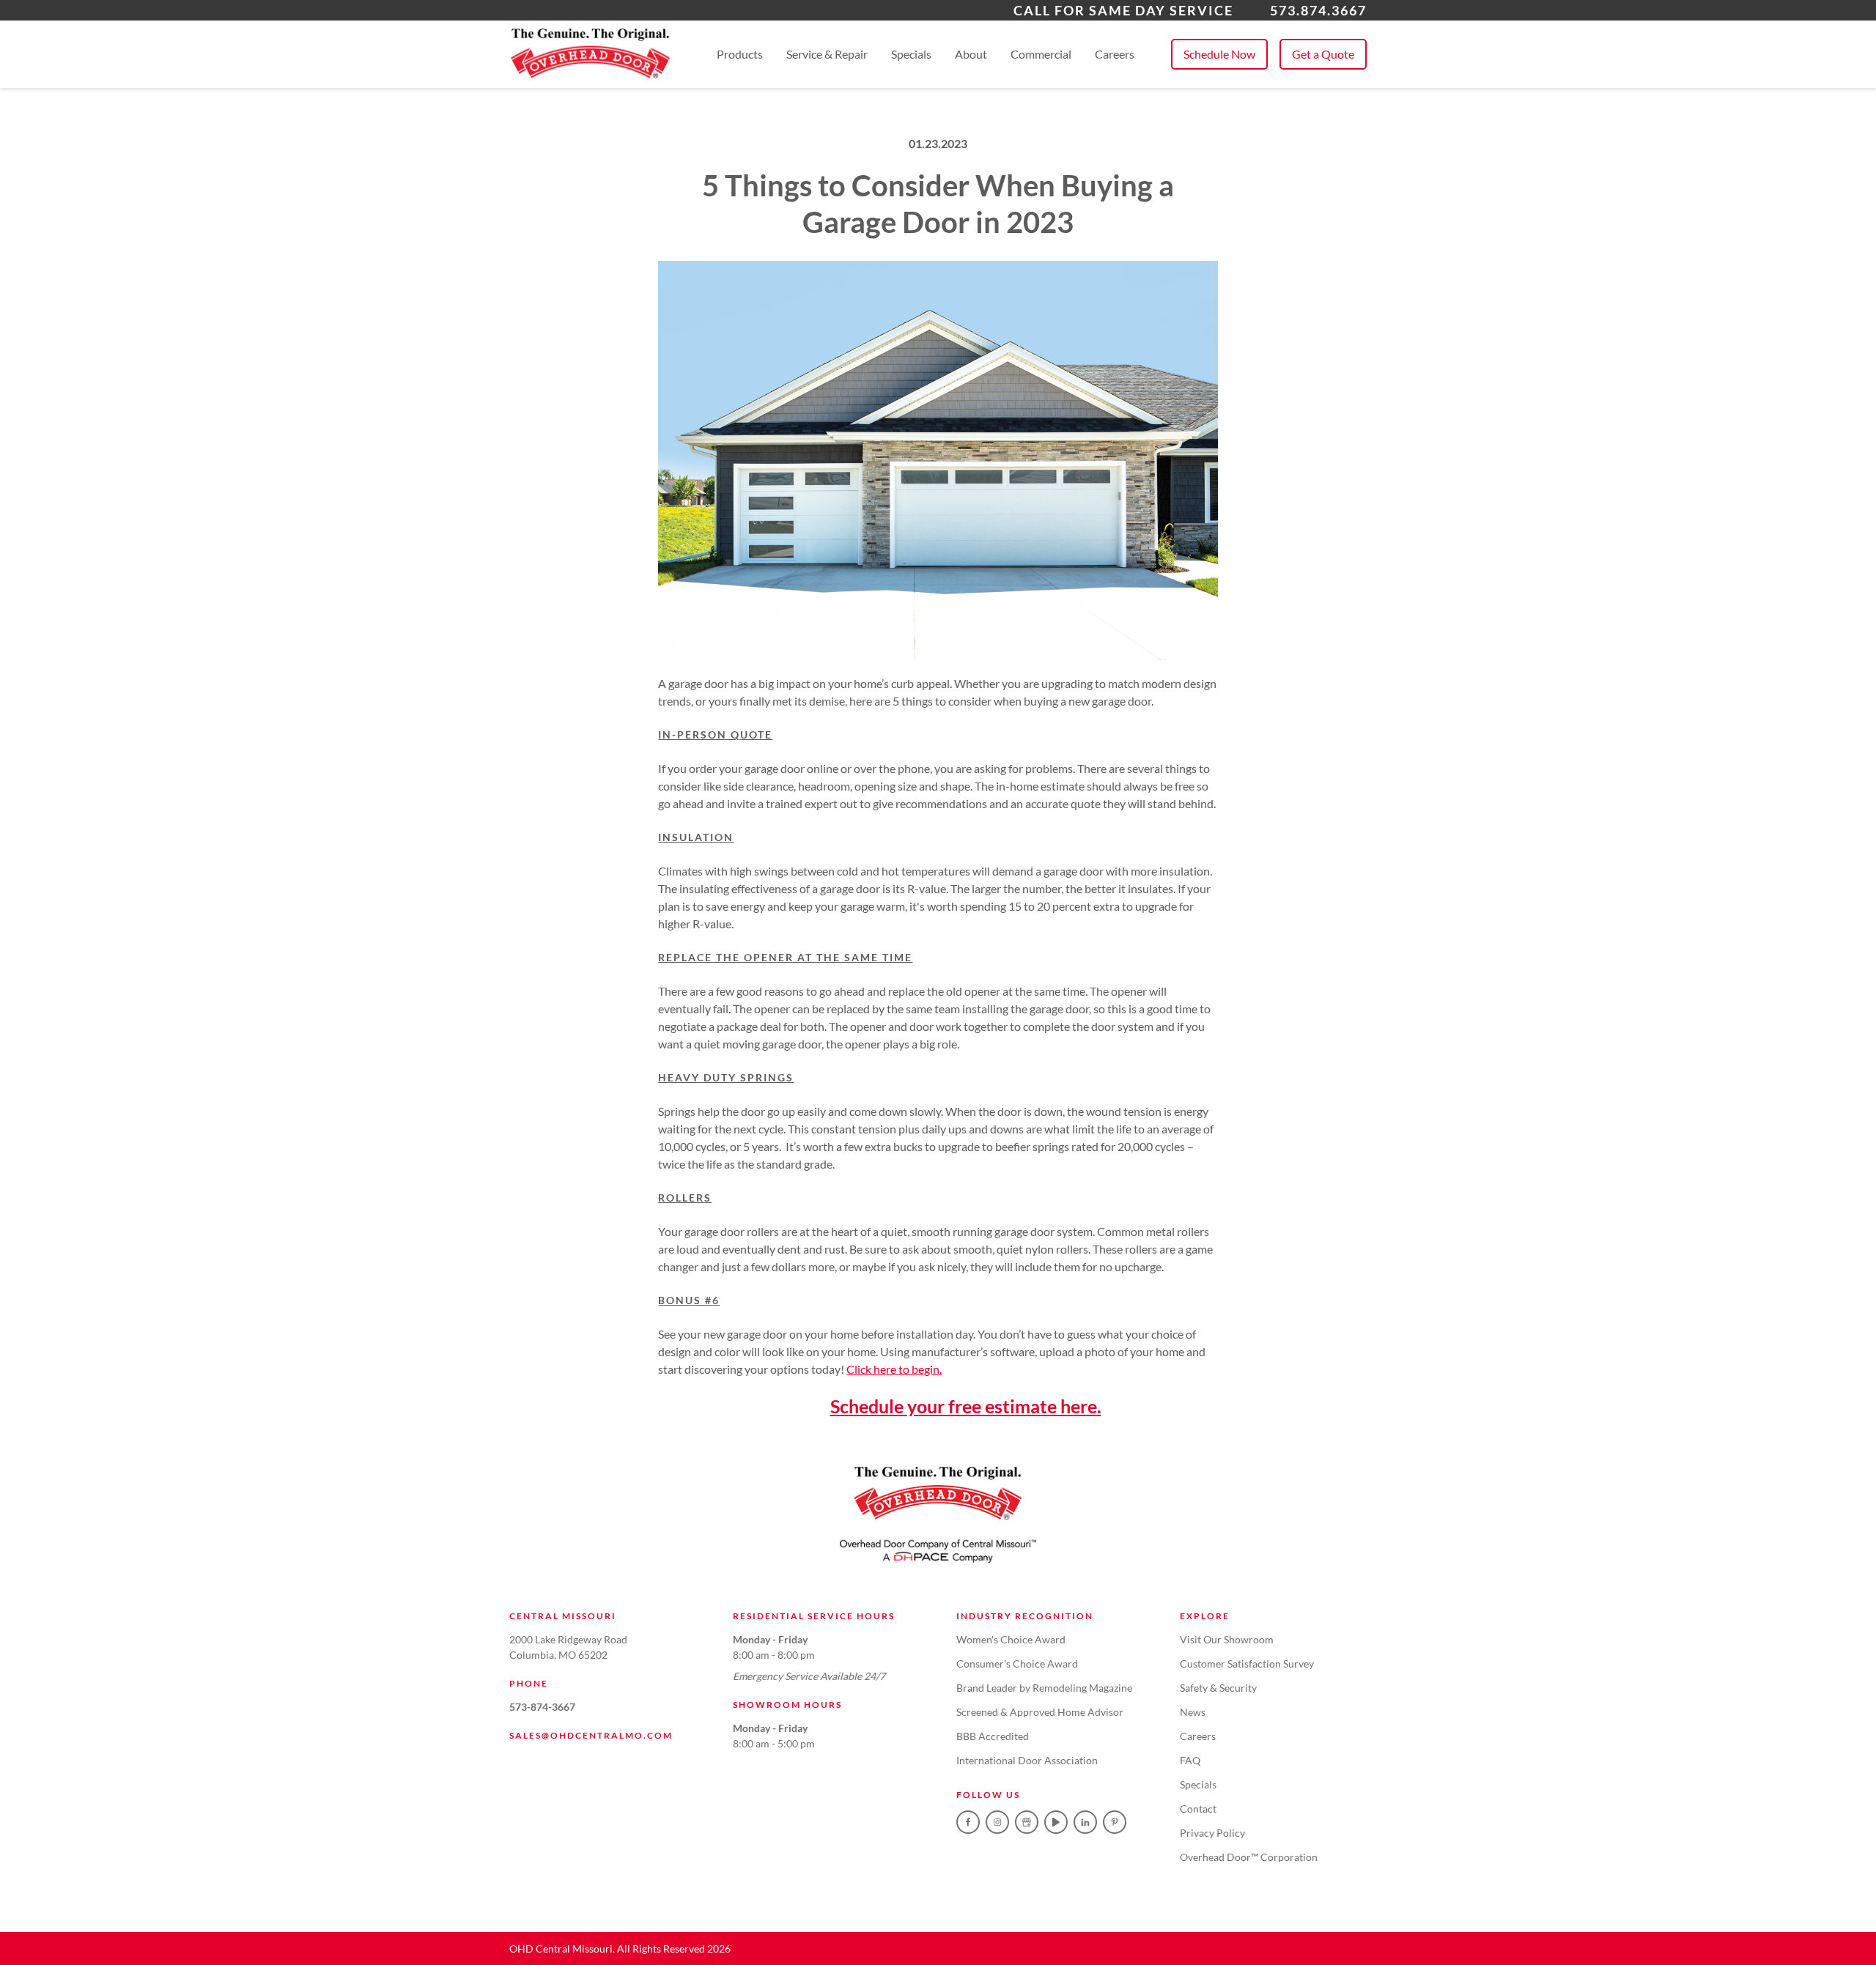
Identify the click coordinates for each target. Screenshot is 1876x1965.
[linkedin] (1085, 1822)
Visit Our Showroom (1227, 1639)
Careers (1115, 54)
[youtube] (1056, 1822)
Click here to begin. (894, 1369)
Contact (1198, 1809)
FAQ (1190, 1760)
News (1193, 1712)
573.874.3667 (1318, 10)
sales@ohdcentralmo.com (591, 1735)
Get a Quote (1323, 54)
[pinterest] (1115, 1822)
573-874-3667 (542, 1707)
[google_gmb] (1027, 1822)
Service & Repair (827, 54)
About (971, 54)
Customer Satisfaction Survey (1247, 1664)
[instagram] (997, 1822)
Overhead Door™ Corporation (1249, 1857)
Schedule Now (1219, 54)
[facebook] (968, 1822)
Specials (911, 54)
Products (740, 54)
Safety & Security (1218, 1688)
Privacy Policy (1212, 1833)
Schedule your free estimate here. (966, 1406)
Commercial (1041, 54)
